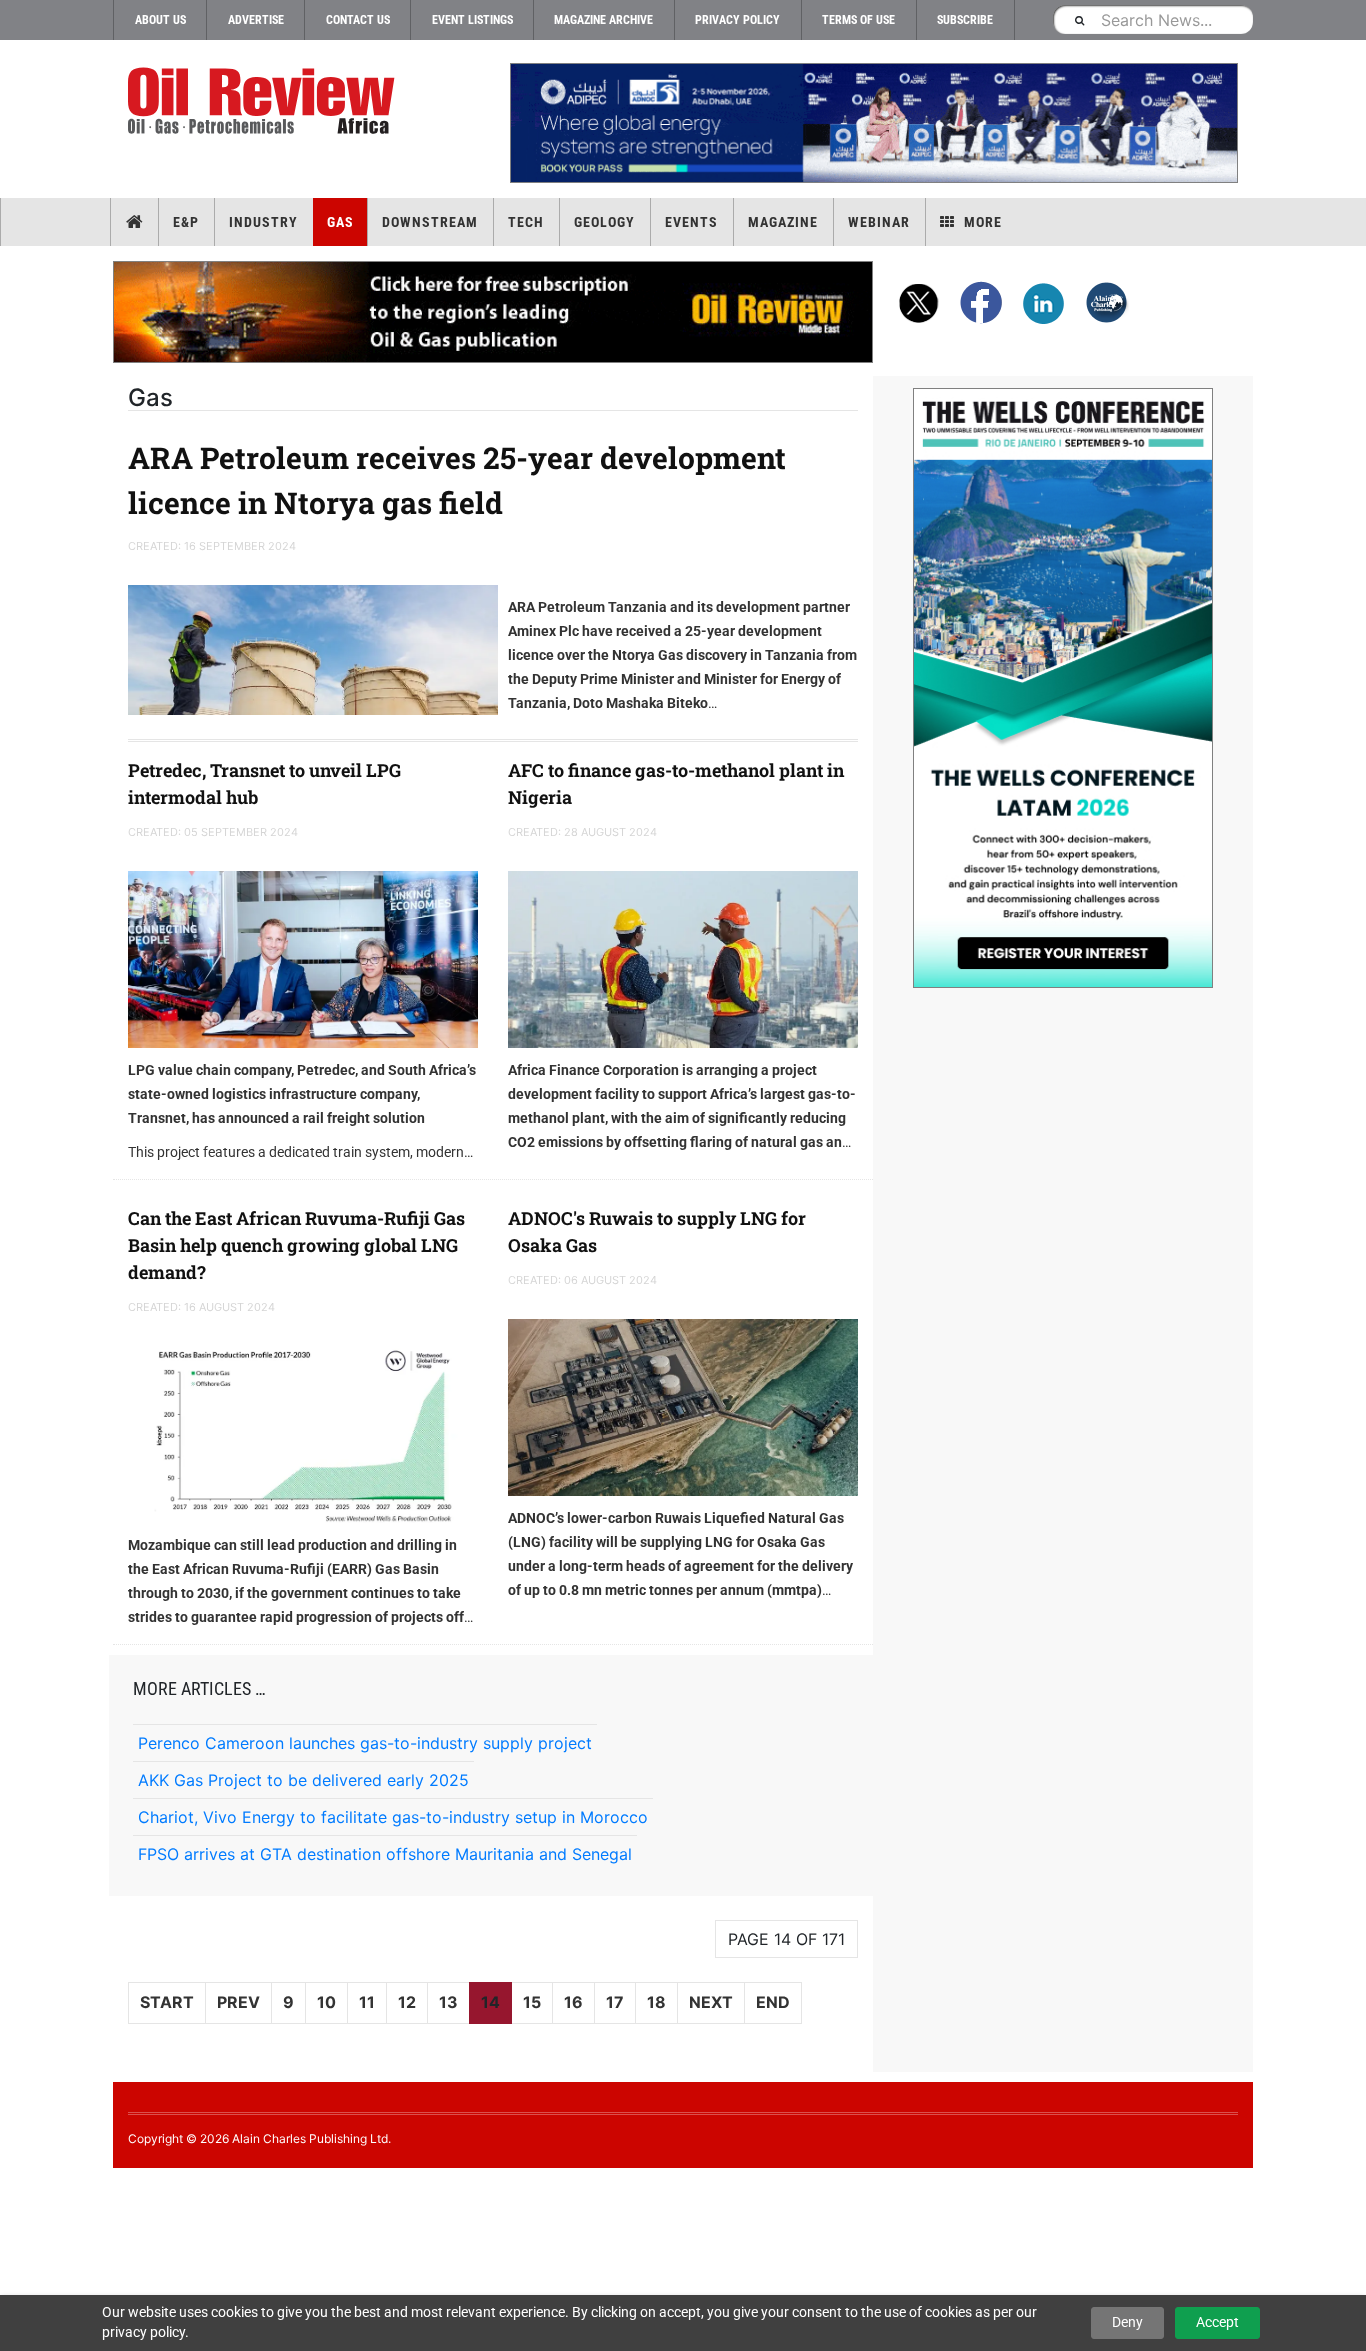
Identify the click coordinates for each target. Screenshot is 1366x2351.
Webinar (879, 222)
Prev (238, 2002)
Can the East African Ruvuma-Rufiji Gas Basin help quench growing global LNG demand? (296, 1245)
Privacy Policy (737, 20)
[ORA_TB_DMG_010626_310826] (873, 123)
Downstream (430, 222)
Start (167, 2002)
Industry (263, 222)
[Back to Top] (15, 2184)
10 (326, 2002)
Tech (526, 222)
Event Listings (472, 20)
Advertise (256, 20)
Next (711, 2002)
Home (134, 222)
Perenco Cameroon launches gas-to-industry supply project (365, 1743)
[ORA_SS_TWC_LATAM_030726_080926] (1063, 688)
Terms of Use (858, 20)
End (773, 2002)
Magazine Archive (603, 20)
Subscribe (965, 20)
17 (615, 2002)
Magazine (783, 222)
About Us (160, 20)
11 (367, 2002)
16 (573, 2002)
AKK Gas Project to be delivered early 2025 (303, 1780)
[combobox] (1153, 19)
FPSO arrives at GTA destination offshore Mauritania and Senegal (385, 1854)
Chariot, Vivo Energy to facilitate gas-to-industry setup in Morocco (393, 1817)
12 (407, 2002)
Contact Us (358, 20)
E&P (186, 222)
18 (656, 2002)
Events (691, 222)
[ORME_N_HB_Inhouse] (494, 312)
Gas (340, 222)
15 (532, 2002)
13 (448, 2002)
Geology (604, 222)
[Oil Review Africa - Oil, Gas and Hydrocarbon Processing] (265, 101)
